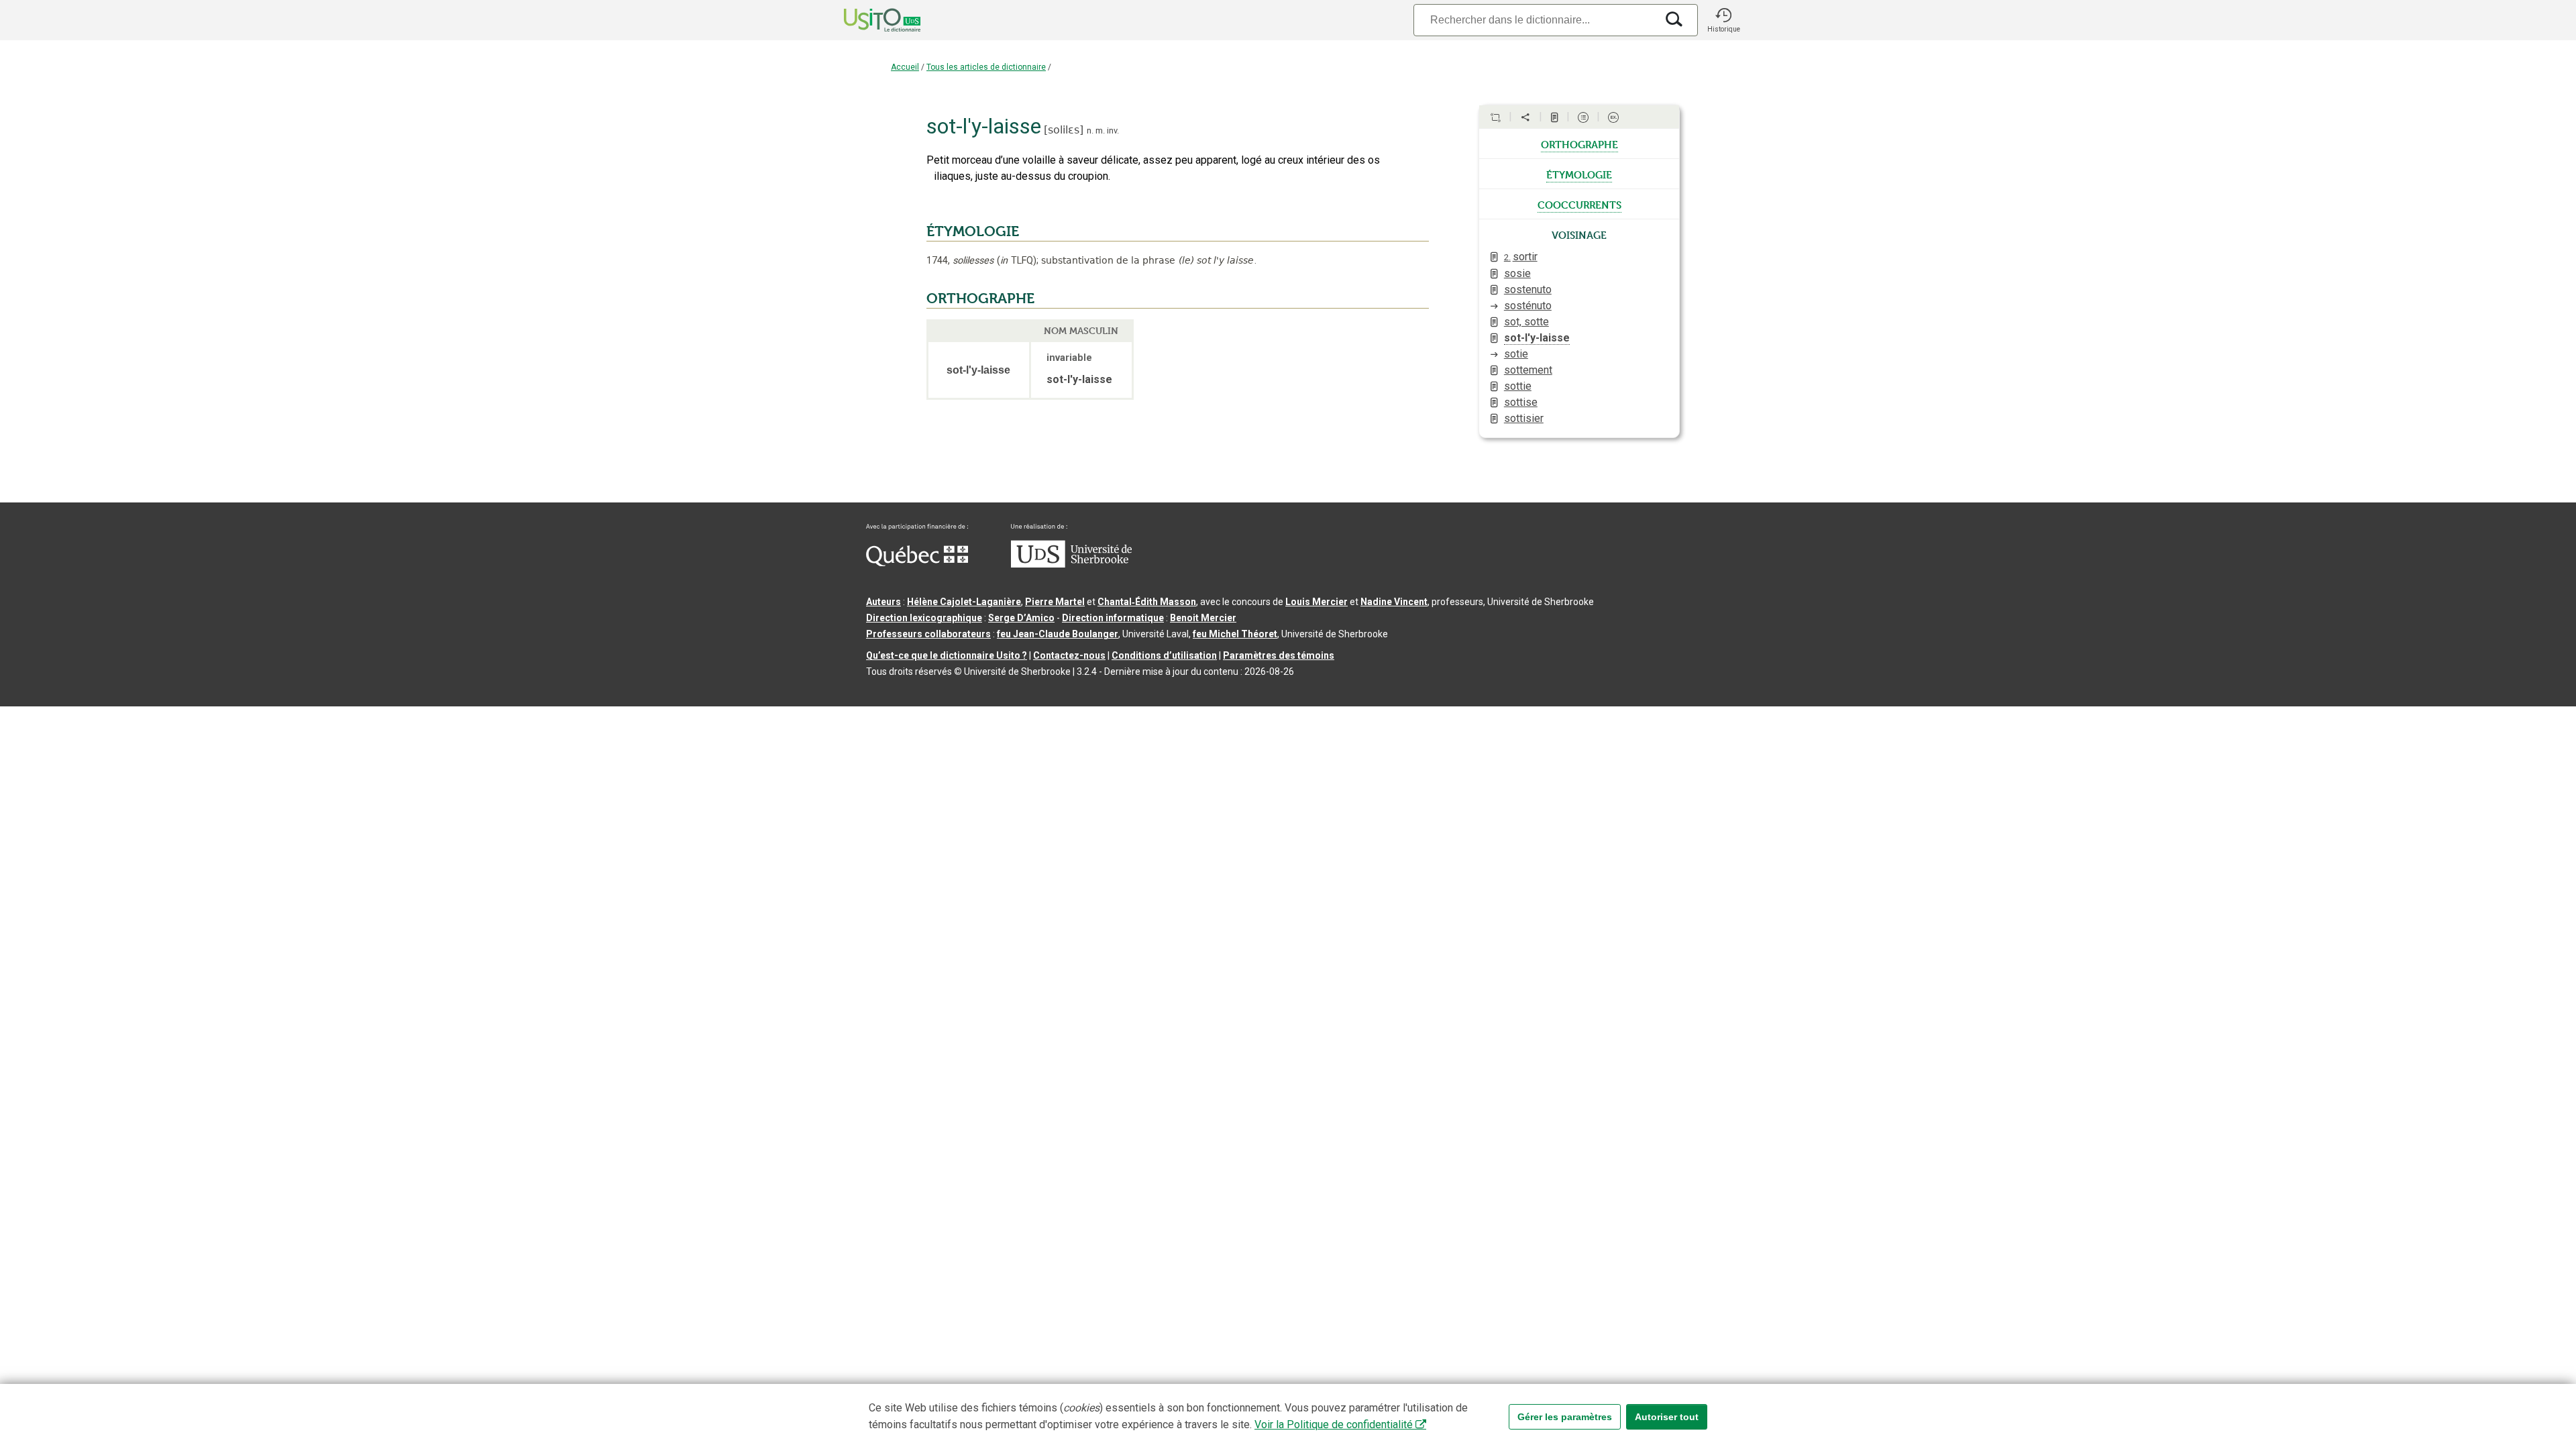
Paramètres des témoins (1279, 655)
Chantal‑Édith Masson (1147, 602)
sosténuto (1528, 306)
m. (1100, 130)
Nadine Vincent (1394, 602)
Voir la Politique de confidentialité (1334, 1425)
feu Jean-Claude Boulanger (1058, 634)
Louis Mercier (1317, 602)
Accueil (905, 67)
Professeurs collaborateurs (928, 634)
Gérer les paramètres (1565, 1417)
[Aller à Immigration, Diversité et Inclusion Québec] (917, 563)
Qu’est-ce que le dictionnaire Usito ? (947, 655)
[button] (1723, 20)
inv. (1113, 130)
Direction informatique (1113, 618)
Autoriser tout (1667, 1417)
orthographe (1579, 144)
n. (1090, 130)
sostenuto (1528, 289)
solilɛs (1064, 130)
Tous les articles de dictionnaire (986, 67)
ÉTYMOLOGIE (973, 231)
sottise (1521, 402)
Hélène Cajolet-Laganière (964, 602)
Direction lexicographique (924, 618)
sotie (1516, 354)
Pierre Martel (1055, 602)
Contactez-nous (1069, 655)
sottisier (1524, 418)
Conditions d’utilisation (1164, 655)
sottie (1518, 386)
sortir (1521, 257)
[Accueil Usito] (867, 20)
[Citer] (1495, 117)
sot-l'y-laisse (1537, 338)
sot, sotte (1526, 322)
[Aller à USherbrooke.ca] (1071, 564)
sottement (1528, 370)
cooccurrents (1579, 204)
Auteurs (883, 602)
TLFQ (1017, 261)
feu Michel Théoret (1235, 634)
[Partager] (1525, 117)
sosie (1517, 273)
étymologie (1579, 174)
